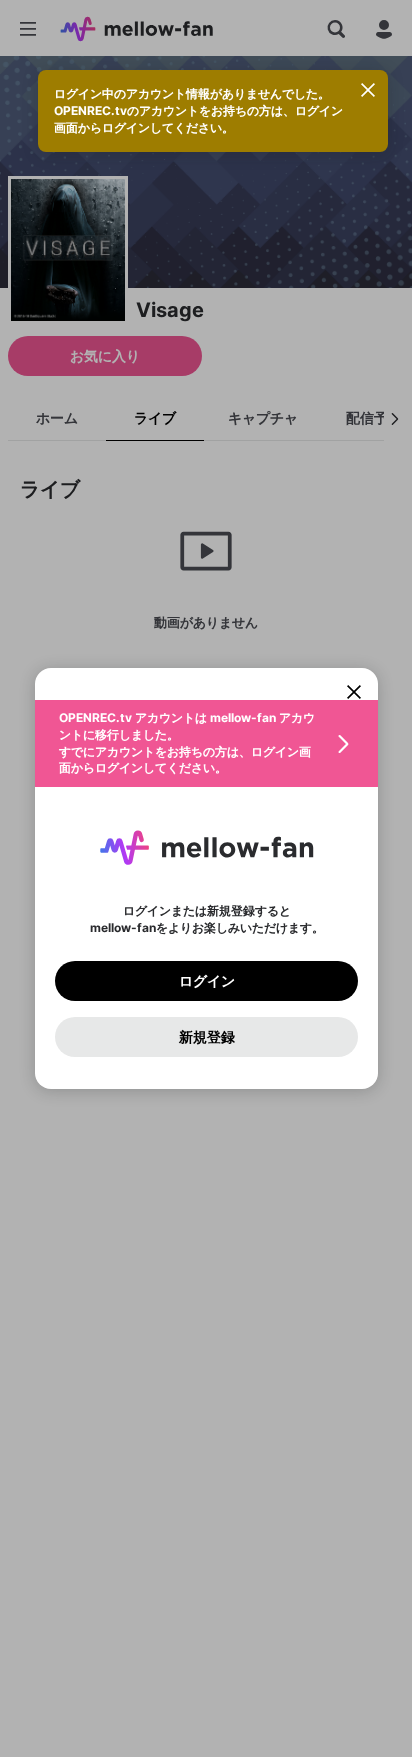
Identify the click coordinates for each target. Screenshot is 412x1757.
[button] (206, 743)
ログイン (206, 981)
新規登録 (206, 1037)
